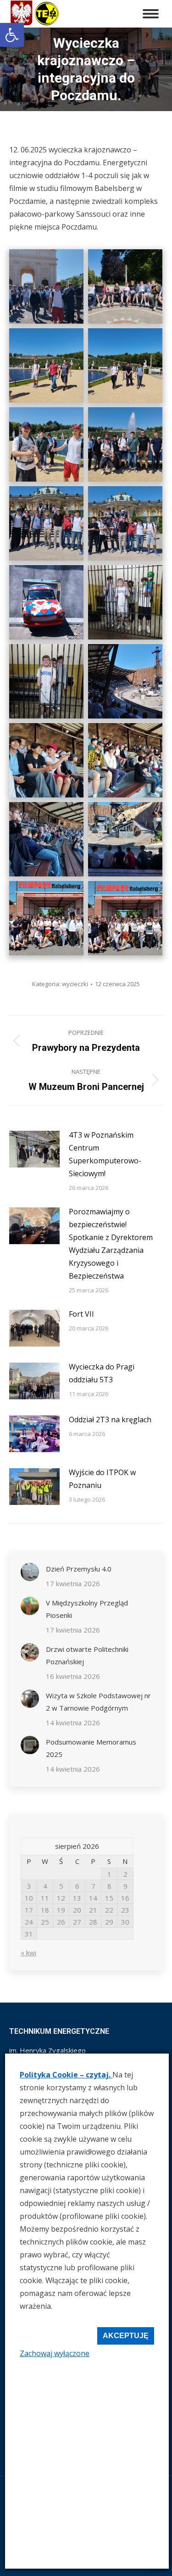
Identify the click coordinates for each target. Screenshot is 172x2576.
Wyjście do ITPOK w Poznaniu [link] (102, 1479)
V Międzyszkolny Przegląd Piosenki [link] (87, 1609)
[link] (12, 35)
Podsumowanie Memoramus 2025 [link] (91, 1748)
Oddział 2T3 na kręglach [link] (110, 1420)
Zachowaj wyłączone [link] (55, 2353)
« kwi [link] (28, 1953)
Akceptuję (126, 2336)
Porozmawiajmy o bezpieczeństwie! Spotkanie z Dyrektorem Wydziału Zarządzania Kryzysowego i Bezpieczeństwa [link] (111, 1244)
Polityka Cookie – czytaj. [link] (66, 2075)
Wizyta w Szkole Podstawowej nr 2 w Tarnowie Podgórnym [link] (98, 1702)
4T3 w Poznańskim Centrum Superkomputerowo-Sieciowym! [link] (105, 1154)
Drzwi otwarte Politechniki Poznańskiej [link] (87, 1655)
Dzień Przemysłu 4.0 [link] (79, 1569)
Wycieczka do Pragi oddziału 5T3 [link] (102, 1373)
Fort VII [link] (81, 1314)
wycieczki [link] (75, 984)
